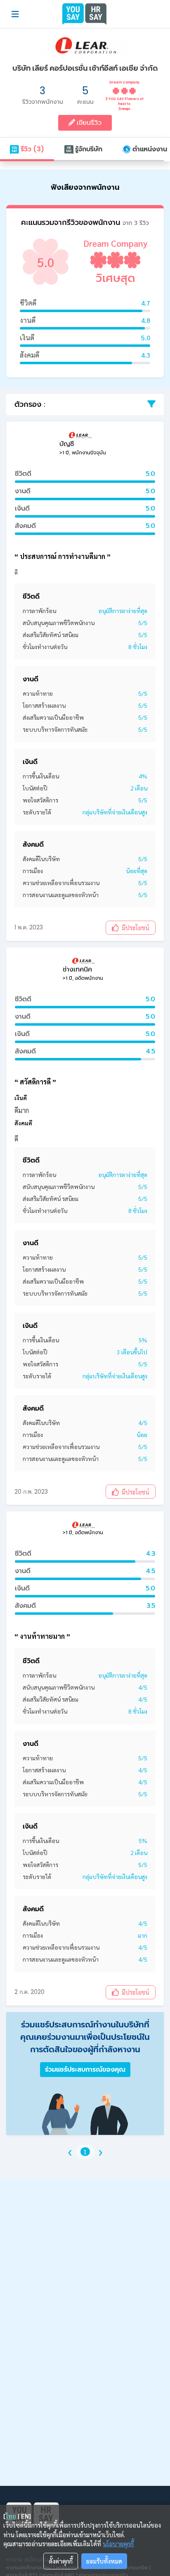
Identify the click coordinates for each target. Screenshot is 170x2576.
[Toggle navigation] (15, 14)
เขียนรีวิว (88, 123)
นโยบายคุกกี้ (118, 2544)
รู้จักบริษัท (88, 149)
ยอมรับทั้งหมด (104, 2561)
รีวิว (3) (32, 149)
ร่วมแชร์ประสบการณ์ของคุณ (85, 2069)
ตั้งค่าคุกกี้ (61, 2561)
